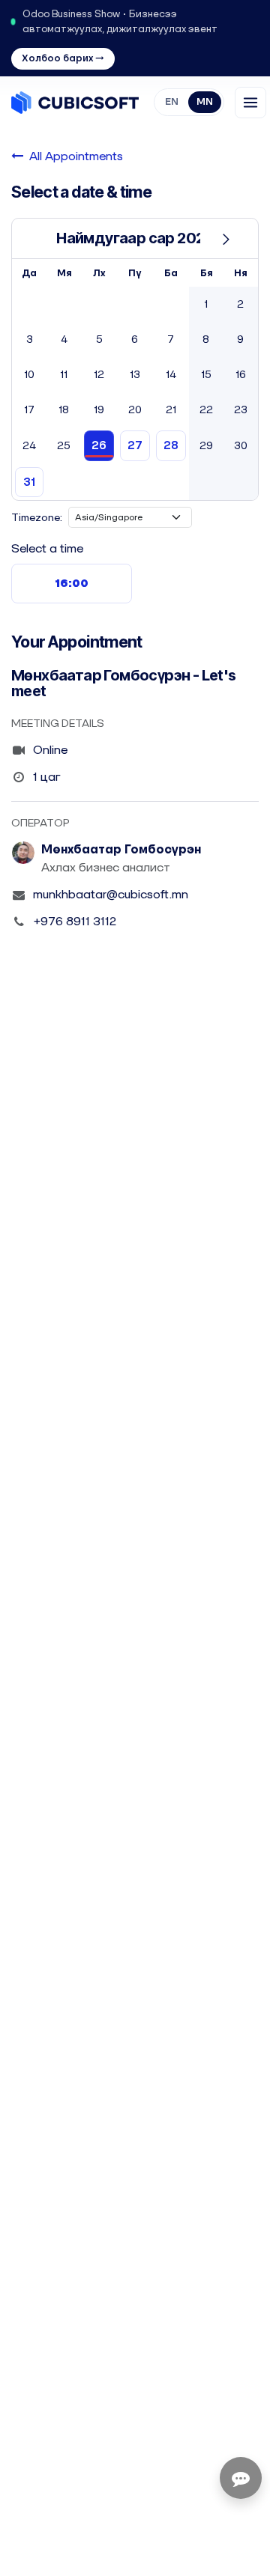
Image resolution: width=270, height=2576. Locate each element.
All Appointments (76, 156)
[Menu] (250, 103)
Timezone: (37, 517)
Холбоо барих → (63, 58)
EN (172, 101)
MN (205, 101)
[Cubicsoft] (75, 103)
